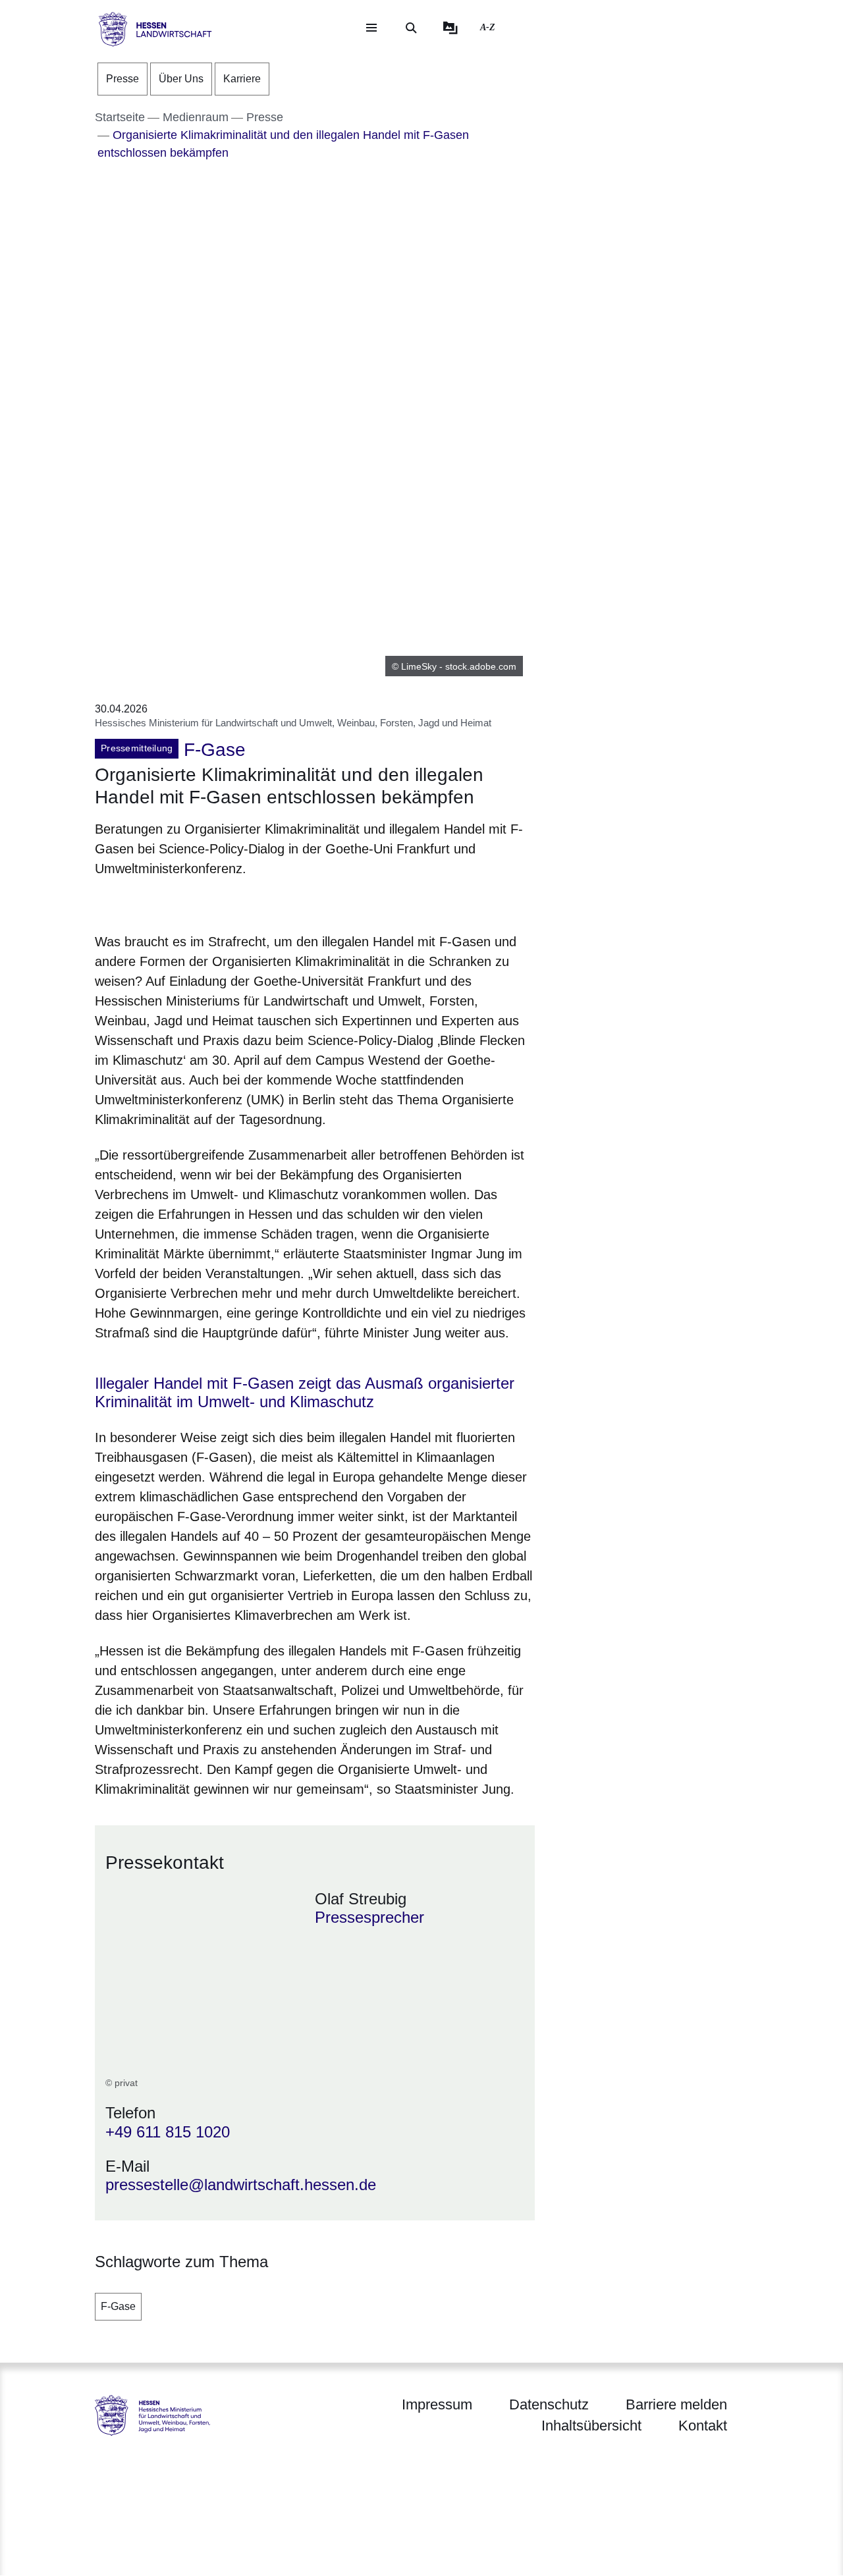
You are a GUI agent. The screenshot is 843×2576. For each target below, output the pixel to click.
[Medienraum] (450, 28)
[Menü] (371, 28)
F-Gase (118, 2306)
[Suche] (411, 28)
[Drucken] (208, 902)
